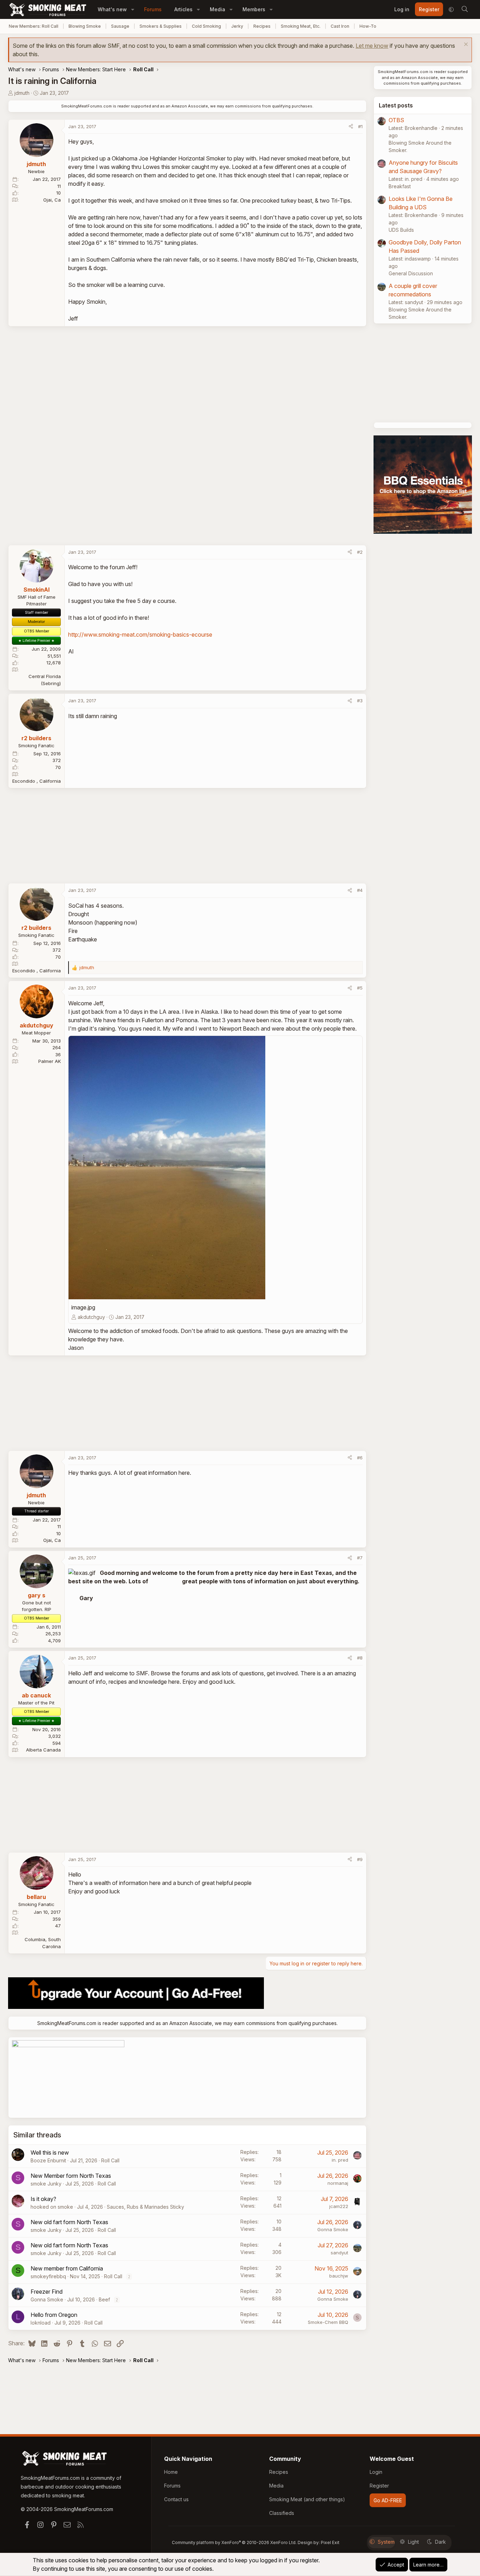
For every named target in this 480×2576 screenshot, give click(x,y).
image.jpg (83, 1307)
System (386, 2542)
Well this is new (50, 2153)
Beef (104, 2299)
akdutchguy (91, 1317)
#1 (360, 126)
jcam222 (339, 2206)
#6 (360, 1458)
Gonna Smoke (333, 2229)
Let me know (372, 46)
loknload (41, 2323)
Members (254, 9)
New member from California (67, 2268)
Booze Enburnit (48, 2160)
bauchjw (339, 2276)
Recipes (262, 26)
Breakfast (400, 186)
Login (376, 2472)
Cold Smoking (206, 26)
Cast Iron (340, 26)
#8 (360, 1658)
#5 (360, 988)
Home (171, 2472)
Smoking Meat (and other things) (307, 2499)
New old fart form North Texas (69, 2222)
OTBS (396, 120)
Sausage (120, 26)
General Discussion (411, 273)
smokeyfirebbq (48, 2276)
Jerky (237, 26)
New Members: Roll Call (34, 26)
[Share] (351, 127)
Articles (183, 9)
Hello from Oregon (54, 2315)
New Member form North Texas (71, 2176)
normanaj (338, 2183)
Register (379, 2486)
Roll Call (110, 2160)
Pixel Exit (330, 2542)
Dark (440, 2542)
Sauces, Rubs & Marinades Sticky (145, 2207)
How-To (368, 26)
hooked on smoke (52, 2207)
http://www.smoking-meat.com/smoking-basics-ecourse (140, 635)
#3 (360, 701)
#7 (360, 1558)
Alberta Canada (43, 1750)
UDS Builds (401, 230)
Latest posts (396, 105)
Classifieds (282, 2513)
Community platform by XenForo (234, 2542)
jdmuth (22, 93)
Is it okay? (43, 2199)
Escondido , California (37, 781)
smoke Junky (46, 2184)
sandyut (339, 2253)
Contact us (176, 2499)
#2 (360, 552)
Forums (153, 9)
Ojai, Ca (52, 200)
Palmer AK (50, 1061)
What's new (112, 9)
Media (218, 9)
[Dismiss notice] (465, 45)
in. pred (340, 2160)
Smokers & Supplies (161, 26)
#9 (360, 1859)
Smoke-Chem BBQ (328, 2322)
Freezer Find (47, 2292)
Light (413, 2542)
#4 (360, 890)
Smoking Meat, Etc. (301, 26)
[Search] (465, 9)
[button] (133, 9)
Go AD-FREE (388, 2500)
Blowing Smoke (85, 26)
